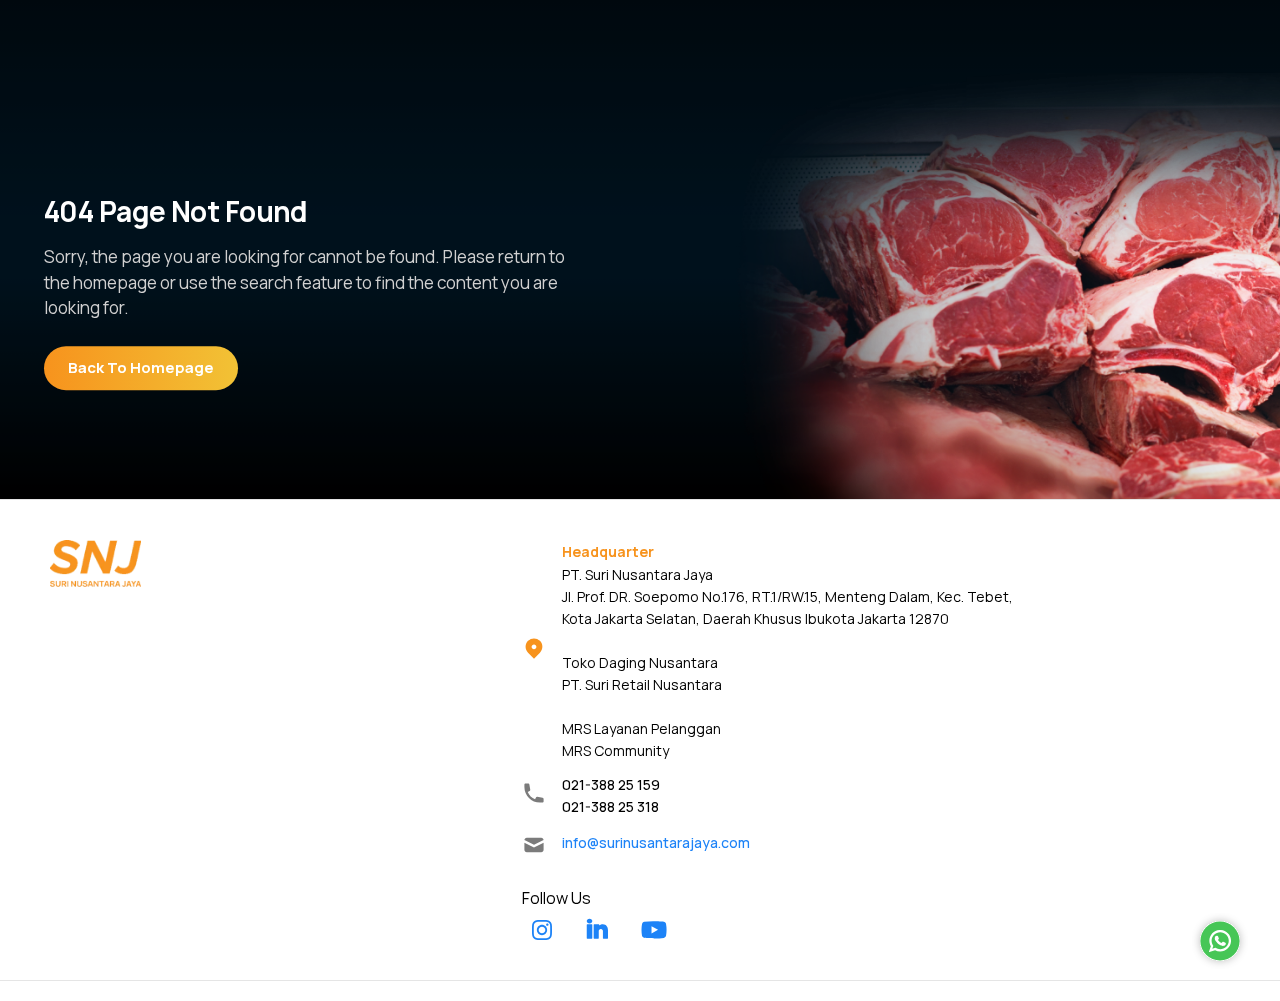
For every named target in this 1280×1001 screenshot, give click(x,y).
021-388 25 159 (611, 784)
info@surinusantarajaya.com (656, 842)
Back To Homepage (141, 367)
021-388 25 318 (610, 806)
